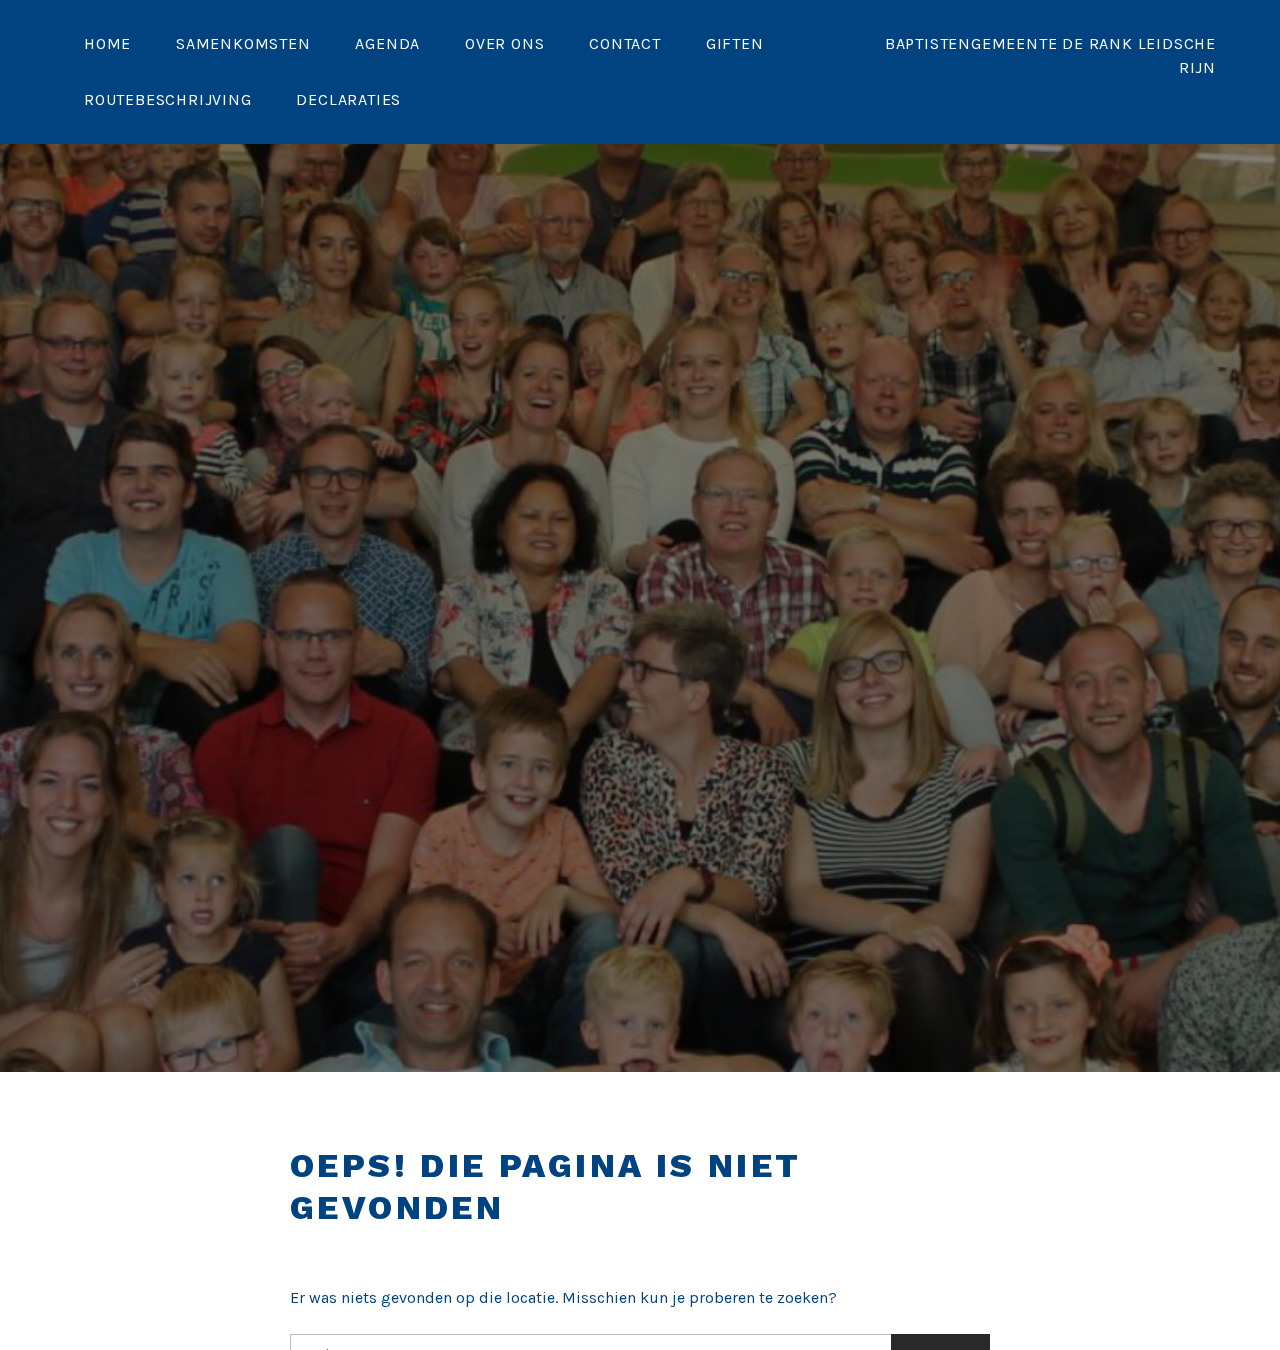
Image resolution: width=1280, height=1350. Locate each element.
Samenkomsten (243, 43)
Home (107, 43)
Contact (625, 43)
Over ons (504, 43)
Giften (735, 43)
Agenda (387, 43)
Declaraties (348, 99)
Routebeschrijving (168, 99)
